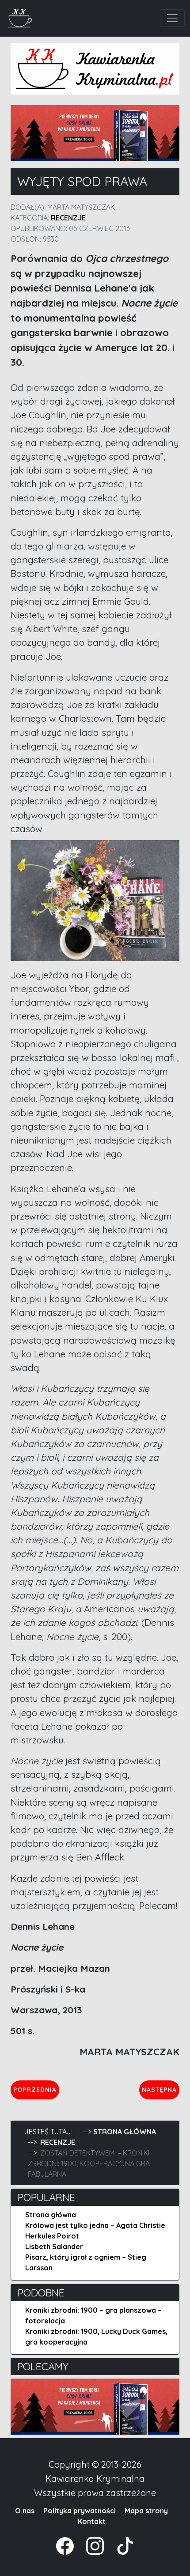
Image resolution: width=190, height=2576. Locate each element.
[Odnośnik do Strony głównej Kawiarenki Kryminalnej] (20, 17)
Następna (160, 2089)
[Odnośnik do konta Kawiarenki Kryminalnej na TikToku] (120, 2545)
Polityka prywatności (80, 2511)
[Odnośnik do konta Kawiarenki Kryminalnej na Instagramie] (91, 2545)
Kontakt (92, 2521)
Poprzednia (36, 2089)
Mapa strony (146, 2511)
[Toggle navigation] (172, 18)
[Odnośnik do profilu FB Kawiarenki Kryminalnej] (66, 2545)
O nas (25, 2511)
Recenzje (68, 218)
